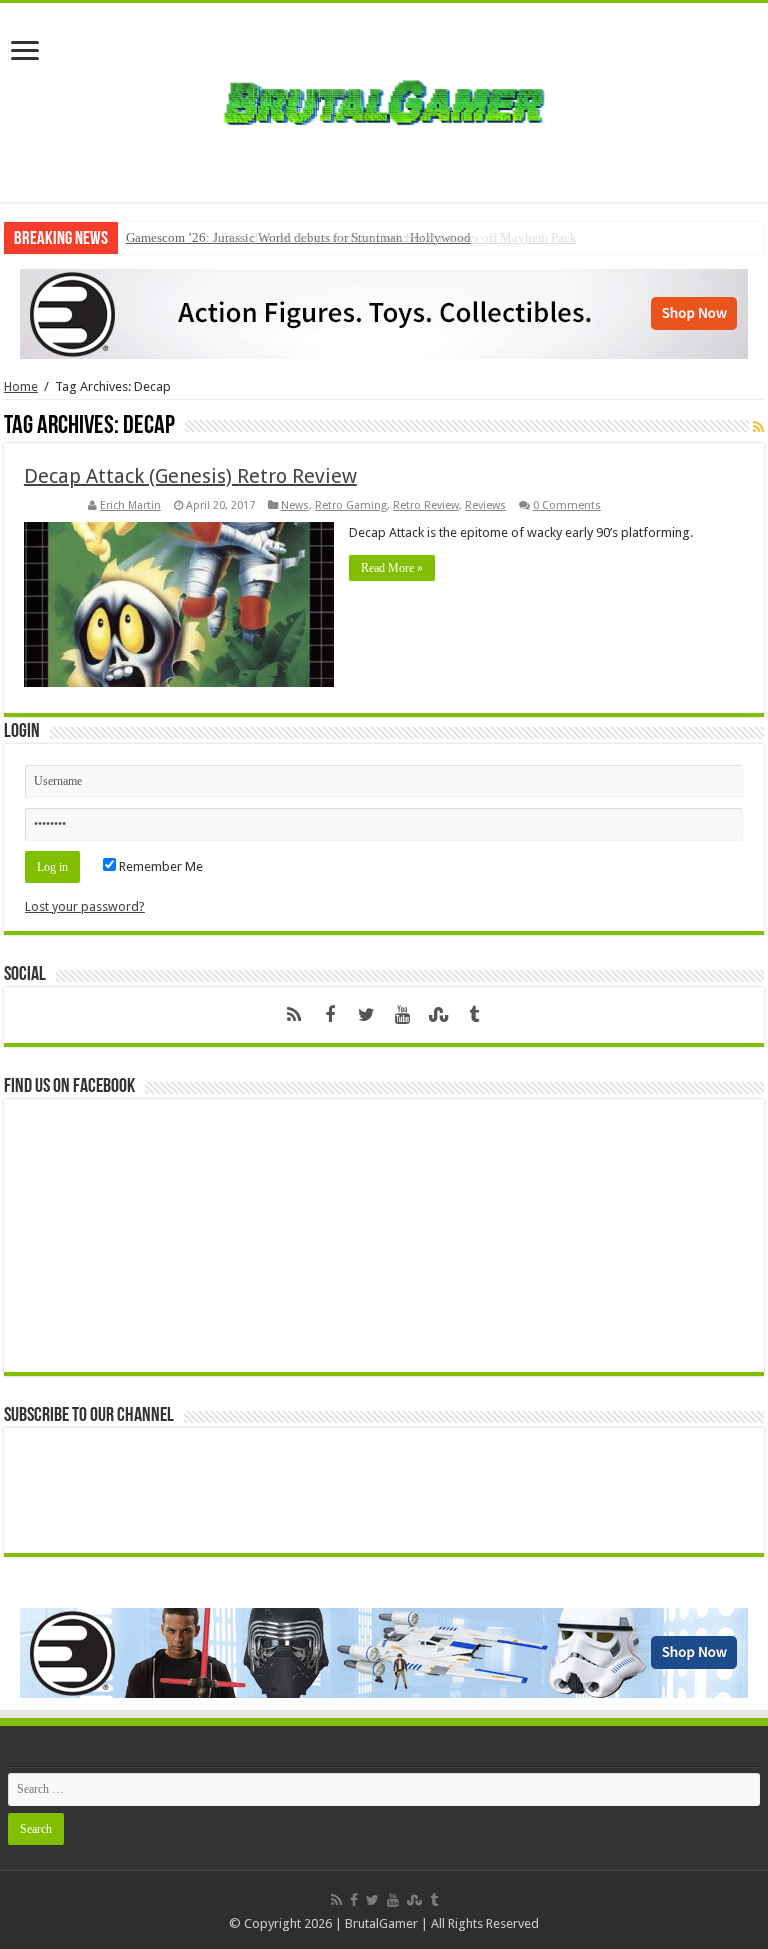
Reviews (485, 505)
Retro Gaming (351, 505)
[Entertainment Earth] (384, 312)
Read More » (392, 568)
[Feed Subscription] (758, 427)
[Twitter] (366, 1015)
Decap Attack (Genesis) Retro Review (190, 476)
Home (21, 386)
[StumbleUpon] (438, 1015)
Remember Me (159, 866)
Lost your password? (85, 906)
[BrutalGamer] (384, 99)
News (295, 505)
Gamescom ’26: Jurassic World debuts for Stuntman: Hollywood (298, 237)
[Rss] (294, 1015)
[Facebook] (330, 1015)
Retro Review (426, 505)
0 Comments (567, 505)
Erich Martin (130, 505)
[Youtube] (402, 1015)
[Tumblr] (474, 1015)
